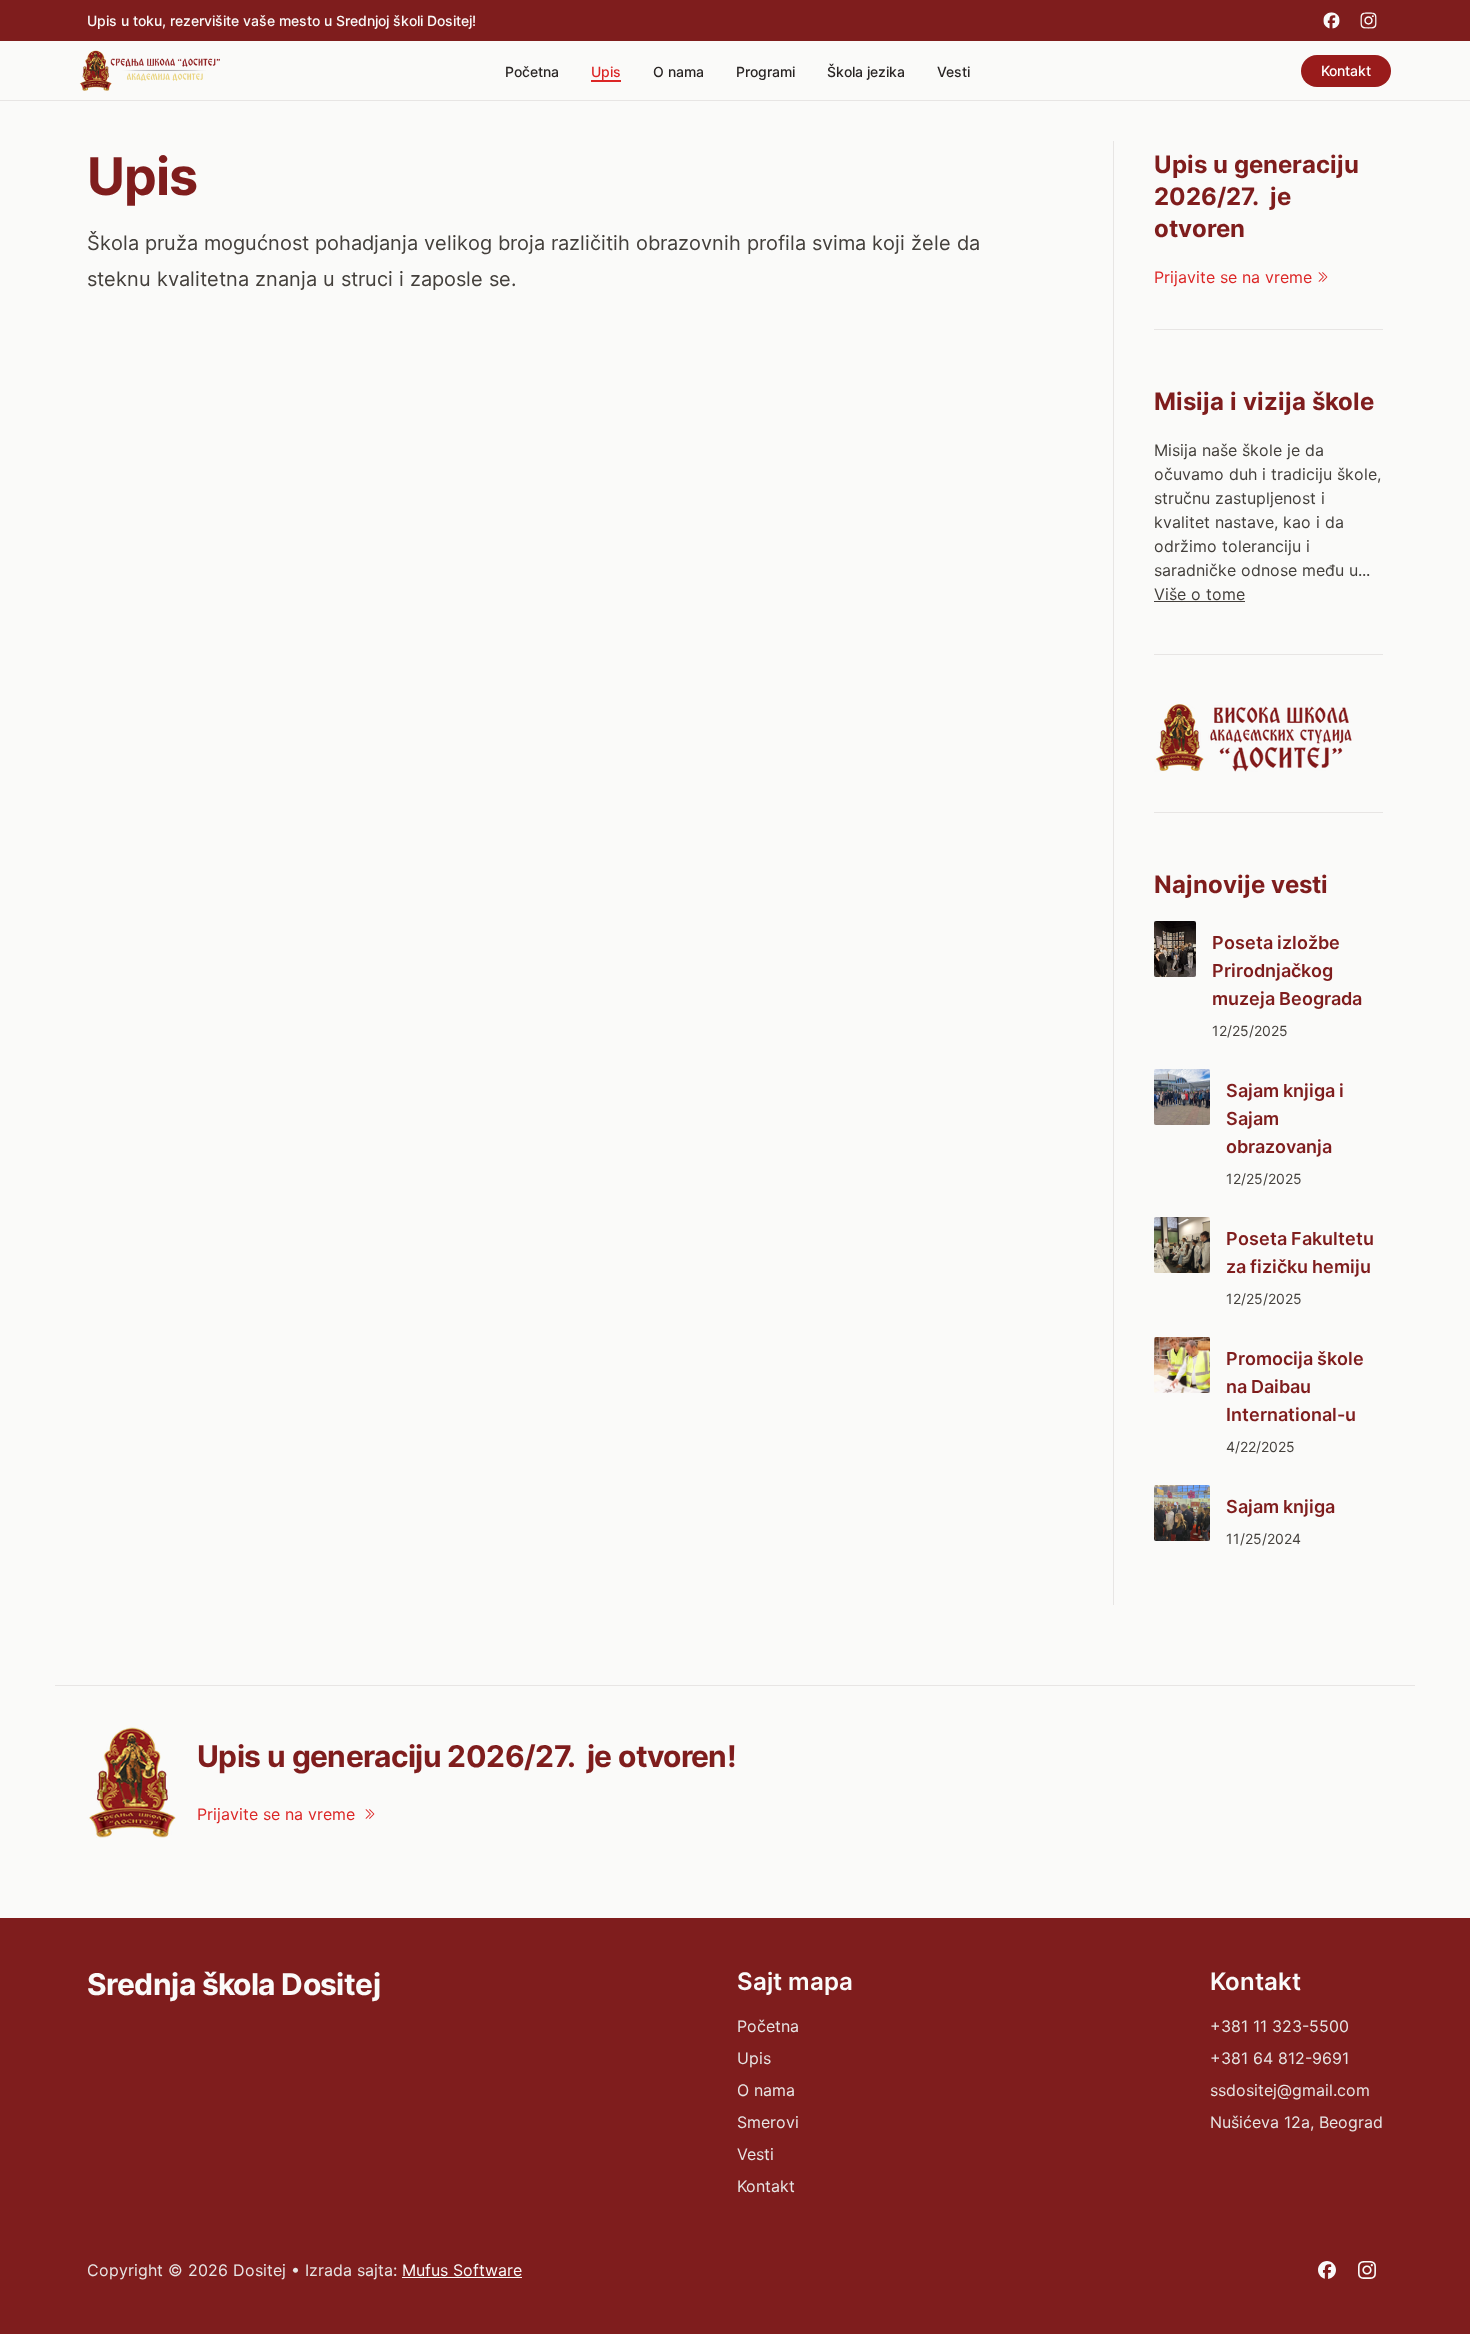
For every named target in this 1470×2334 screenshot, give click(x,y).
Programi (765, 71)
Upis (606, 71)
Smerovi (768, 2122)
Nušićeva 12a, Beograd (1296, 2122)
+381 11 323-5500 (1279, 2026)
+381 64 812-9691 (1279, 2058)
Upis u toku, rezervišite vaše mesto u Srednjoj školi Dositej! (281, 20)
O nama (678, 71)
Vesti (953, 71)
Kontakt (1346, 70)
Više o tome (1199, 594)
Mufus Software (462, 2270)
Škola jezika (866, 71)
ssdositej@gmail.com (1290, 2090)
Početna (532, 71)
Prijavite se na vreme (1233, 277)
